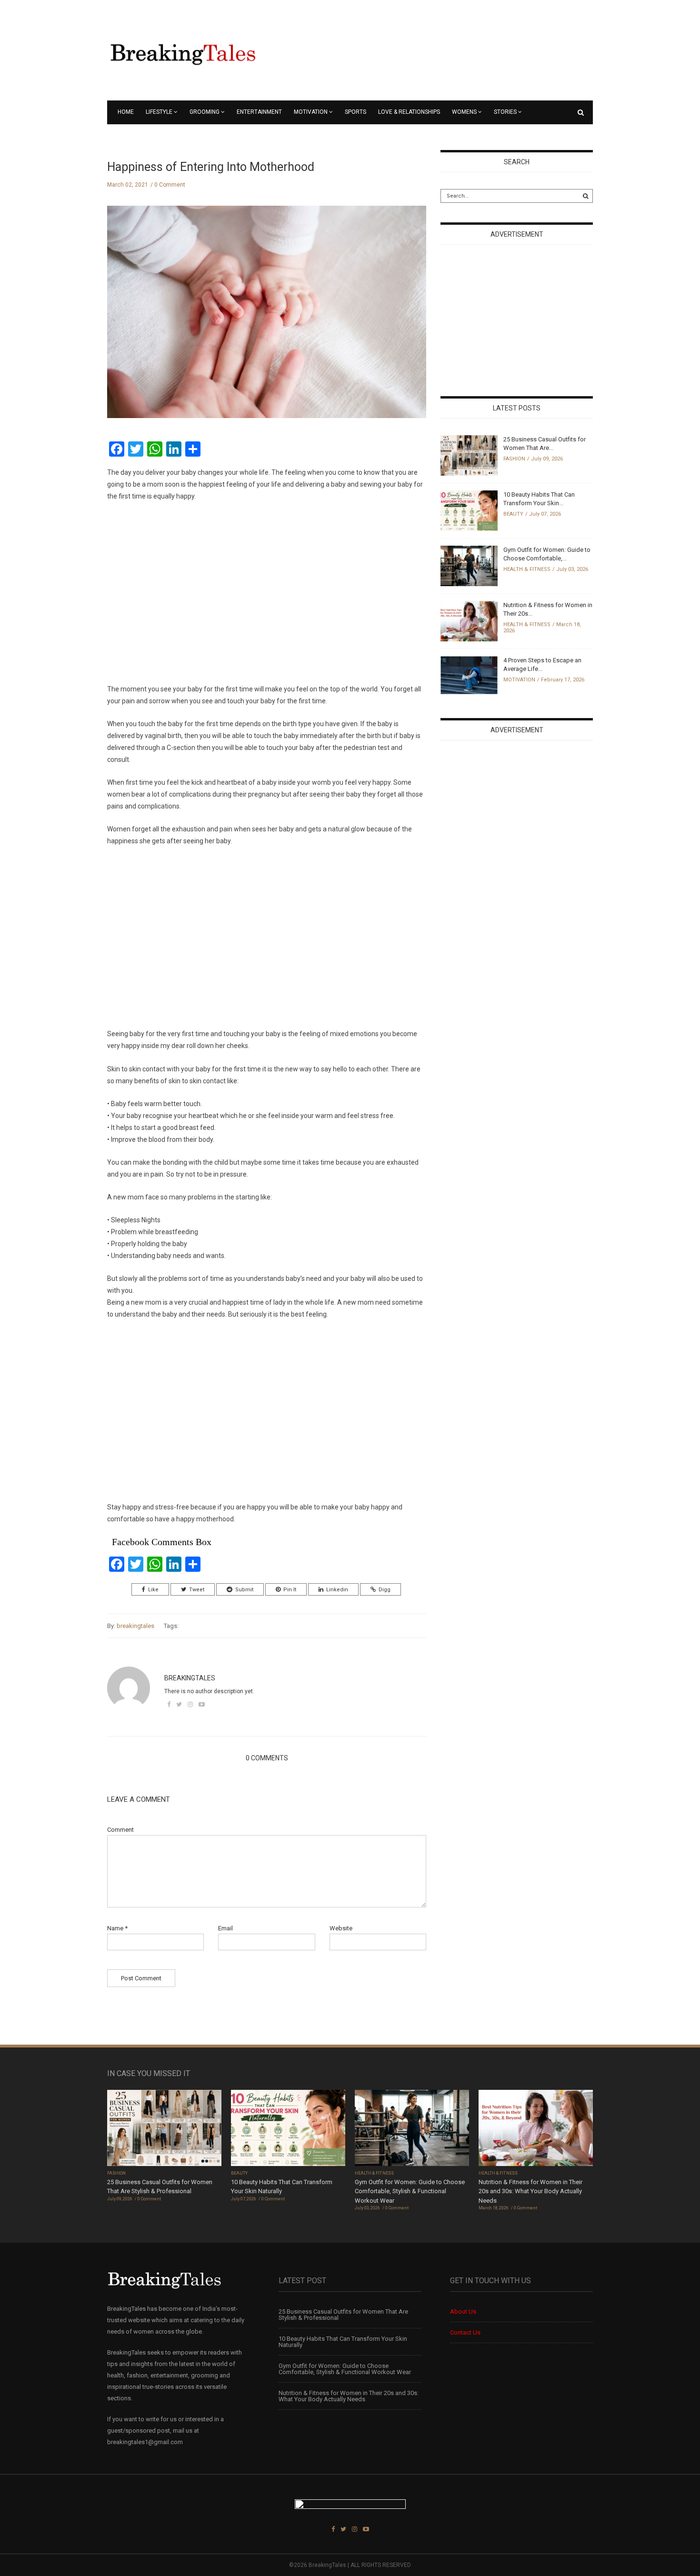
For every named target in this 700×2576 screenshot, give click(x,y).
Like (153, 1590)
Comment (120, 1830)
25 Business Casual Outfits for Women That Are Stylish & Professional (343, 2315)
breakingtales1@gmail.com (145, 2442)
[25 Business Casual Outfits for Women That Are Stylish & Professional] (469, 455)
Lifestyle (159, 112)
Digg (385, 1590)
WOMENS (464, 112)
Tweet (197, 1590)
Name (117, 1928)
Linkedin (337, 1590)
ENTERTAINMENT (259, 112)
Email (225, 1928)
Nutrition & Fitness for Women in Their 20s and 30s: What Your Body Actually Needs (530, 2191)
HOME (126, 112)
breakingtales (135, 1626)
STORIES (505, 112)
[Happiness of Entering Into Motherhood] (267, 319)
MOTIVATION (311, 112)
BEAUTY (513, 514)
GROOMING (205, 112)
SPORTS (355, 112)
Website (341, 1928)
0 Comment (170, 185)
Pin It (290, 1590)
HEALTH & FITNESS (527, 569)
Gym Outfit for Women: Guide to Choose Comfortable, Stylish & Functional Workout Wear (410, 2191)
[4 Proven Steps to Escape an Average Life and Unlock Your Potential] (469, 674)
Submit (244, 1590)
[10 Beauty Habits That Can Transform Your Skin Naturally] (469, 510)
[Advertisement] (267, 593)
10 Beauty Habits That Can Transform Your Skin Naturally (343, 2342)
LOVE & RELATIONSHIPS (409, 112)
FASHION (514, 459)
